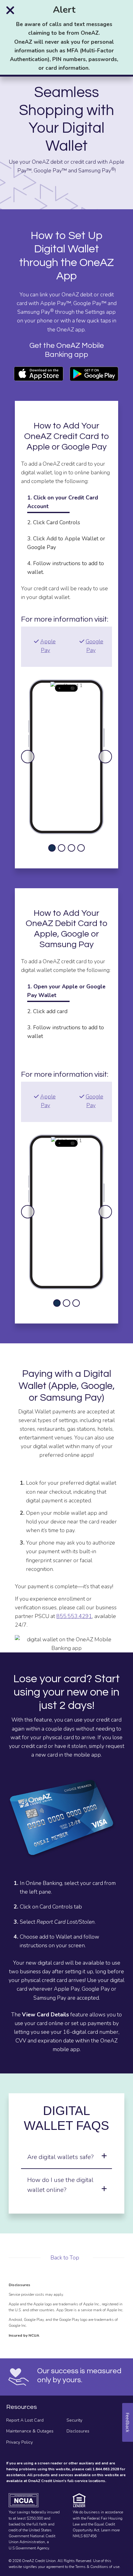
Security (74, 2420)
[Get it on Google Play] (94, 374)
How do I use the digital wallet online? (60, 2185)
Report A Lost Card (25, 2420)
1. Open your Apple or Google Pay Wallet (66, 991)
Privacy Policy (19, 2442)
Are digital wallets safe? (60, 2157)
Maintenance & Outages (30, 2431)
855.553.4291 (74, 1616)
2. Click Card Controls (54, 522)
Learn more (110, 2530)
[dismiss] (10, 10)
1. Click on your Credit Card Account (63, 502)
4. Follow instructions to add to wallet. (66, 568)
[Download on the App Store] (39, 374)
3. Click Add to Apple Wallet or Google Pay (66, 543)
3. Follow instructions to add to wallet (66, 1032)
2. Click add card (47, 1011)
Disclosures (78, 2431)
